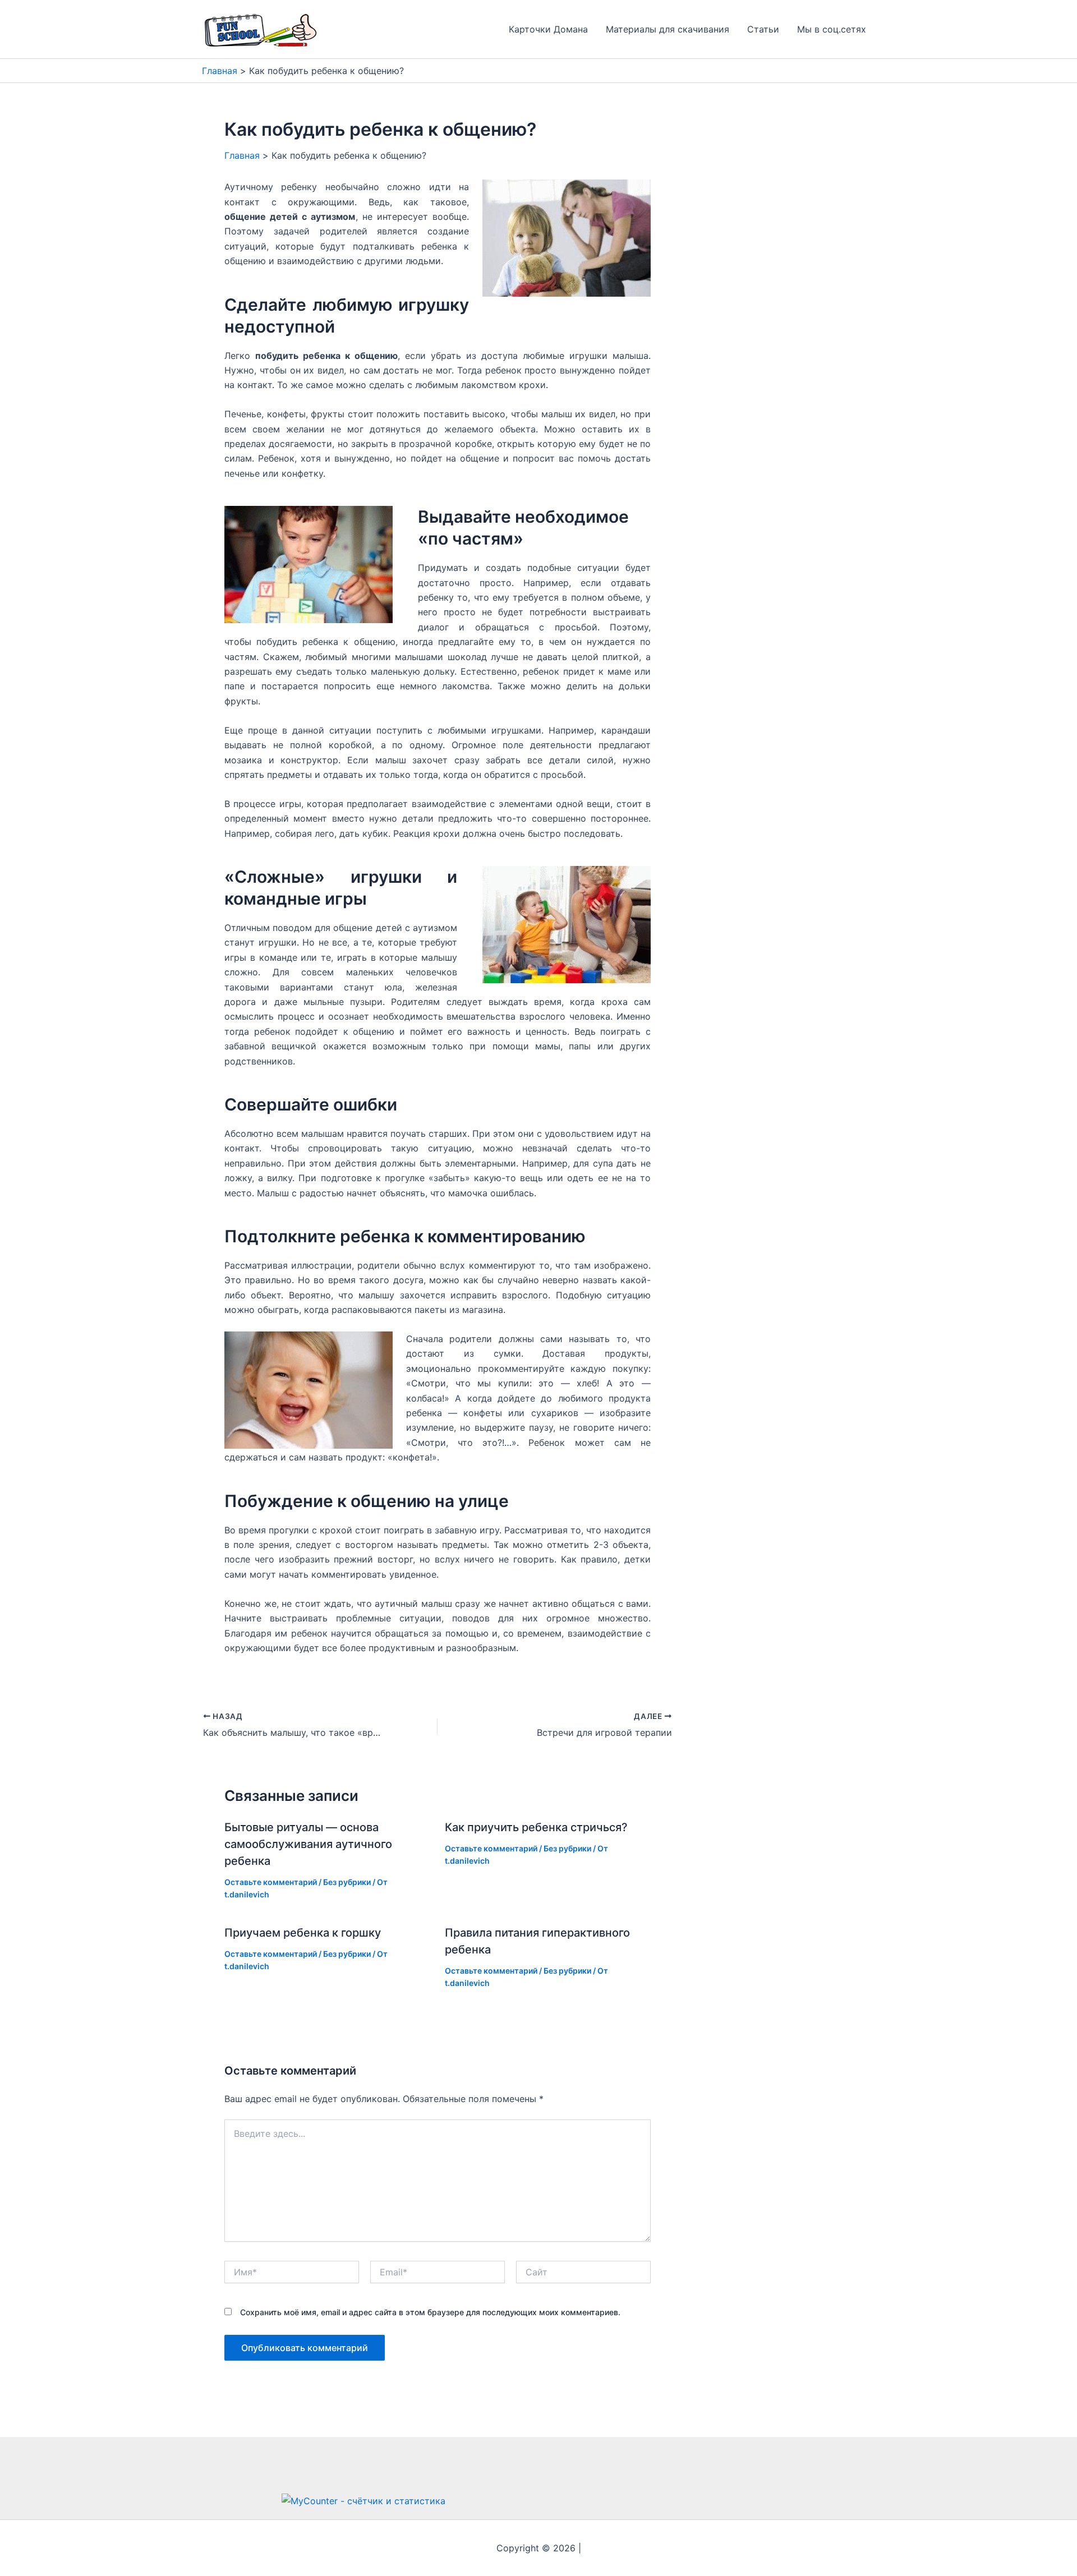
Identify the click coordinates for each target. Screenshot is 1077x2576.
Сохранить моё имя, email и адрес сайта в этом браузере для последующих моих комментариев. (430, 2312)
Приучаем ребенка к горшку (303, 1933)
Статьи (763, 29)
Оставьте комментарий (271, 1882)
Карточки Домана (548, 29)
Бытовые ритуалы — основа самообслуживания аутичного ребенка (308, 1844)
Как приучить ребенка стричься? (536, 1827)
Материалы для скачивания (668, 29)
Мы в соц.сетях (832, 29)
